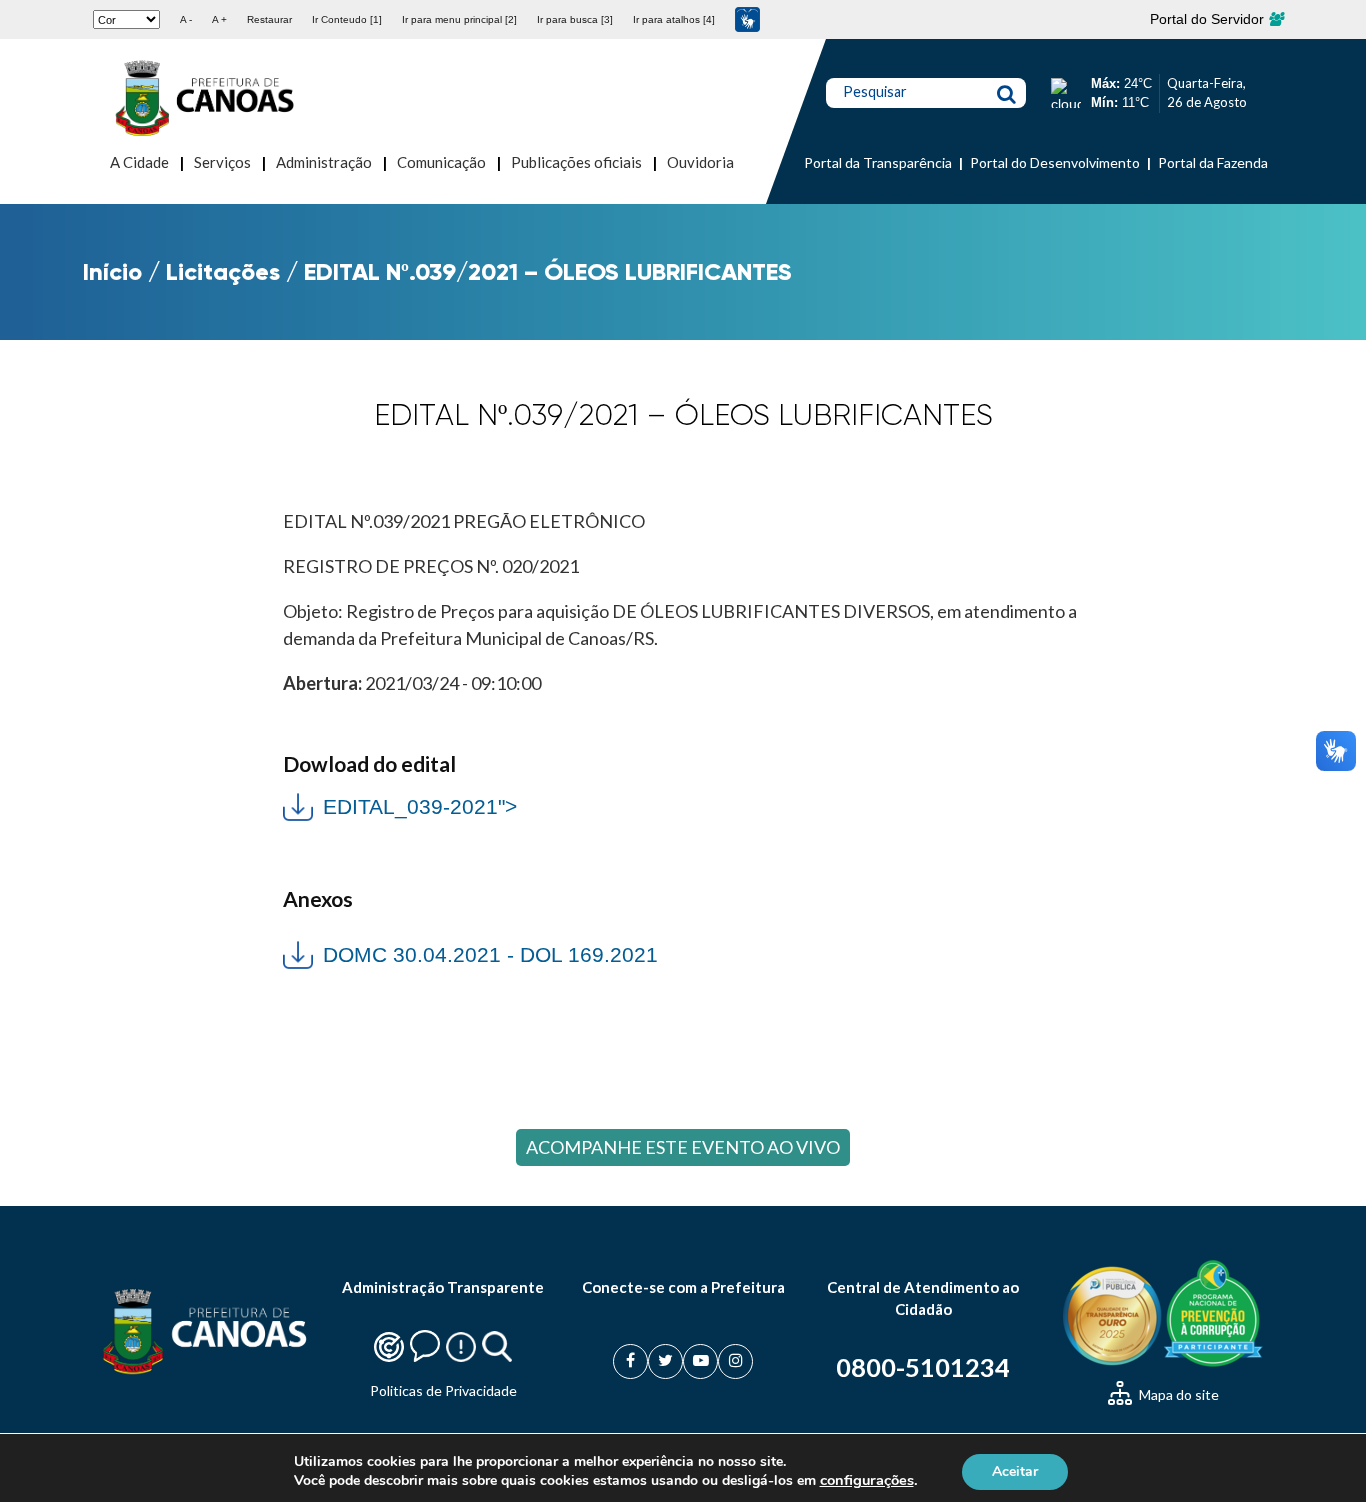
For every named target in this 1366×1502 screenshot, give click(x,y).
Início (112, 271)
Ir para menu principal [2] (459, 19)
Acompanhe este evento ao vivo (683, 1147)
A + (219, 19)
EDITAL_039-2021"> (400, 804)
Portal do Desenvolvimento (1055, 162)
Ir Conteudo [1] (347, 19)
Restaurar (269, 19)
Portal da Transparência (878, 162)
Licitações (223, 271)
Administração (324, 162)
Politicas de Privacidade (443, 1390)
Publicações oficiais (576, 162)
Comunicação (441, 162)
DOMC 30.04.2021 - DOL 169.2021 (490, 954)
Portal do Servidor (1209, 19)
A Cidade (139, 162)
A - (186, 19)
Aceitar (1015, 1470)
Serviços (222, 162)
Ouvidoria (700, 162)
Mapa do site (1177, 1394)
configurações (867, 1480)
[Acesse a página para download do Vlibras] (747, 19)
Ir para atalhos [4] (674, 19)
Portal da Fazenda (1213, 162)
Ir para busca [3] (575, 19)
